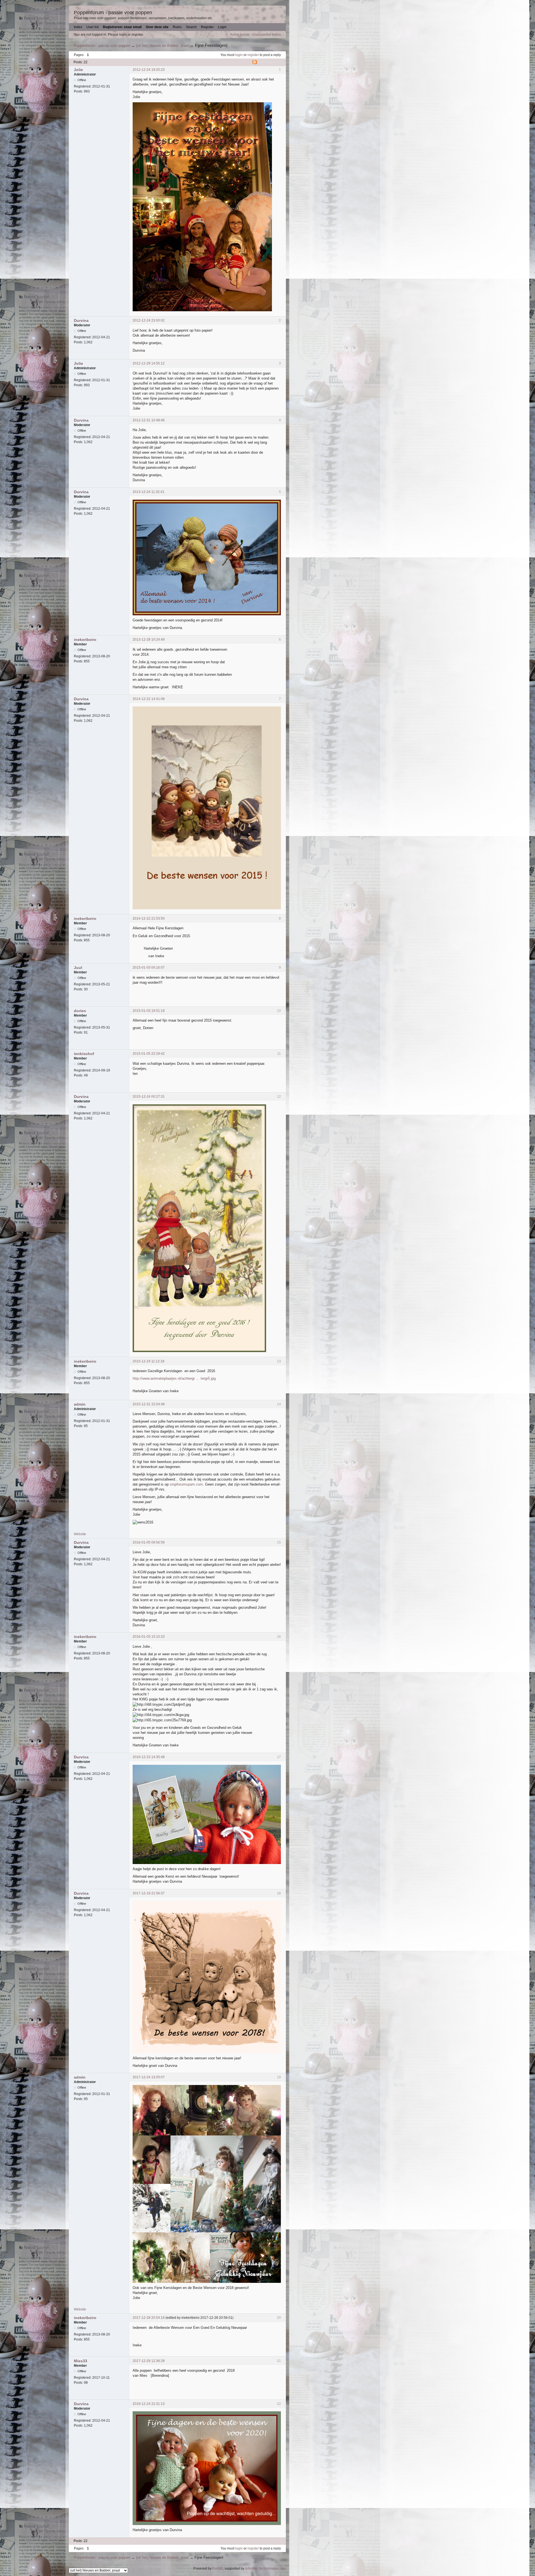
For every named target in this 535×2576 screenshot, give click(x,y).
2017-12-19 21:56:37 (149, 1893)
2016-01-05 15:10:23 (149, 1637)
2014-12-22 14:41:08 (149, 699)
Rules (177, 27)
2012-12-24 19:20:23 (149, 70)
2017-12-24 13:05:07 (149, 2077)
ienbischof (84, 1054)
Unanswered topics (266, 35)
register (253, 55)
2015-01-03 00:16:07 (149, 968)
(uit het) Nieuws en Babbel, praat (162, 46)
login (239, 55)
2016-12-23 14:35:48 (149, 1757)
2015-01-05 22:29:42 (149, 1054)
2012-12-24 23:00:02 (149, 320)
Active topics (239, 35)
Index (78, 27)
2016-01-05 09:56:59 (149, 1542)
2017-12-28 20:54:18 (149, 2318)
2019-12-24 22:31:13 (149, 2404)
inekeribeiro (85, 640)
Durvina (81, 320)
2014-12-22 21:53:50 (149, 918)
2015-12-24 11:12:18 (149, 1361)
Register (207, 27)
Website (80, 1534)
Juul (78, 968)
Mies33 (81, 2361)
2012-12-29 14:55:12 (149, 363)
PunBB (218, 2568)
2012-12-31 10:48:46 (149, 420)
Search (191, 27)
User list (93, 27)
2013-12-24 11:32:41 (149, 492)
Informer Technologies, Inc (265, 2568)
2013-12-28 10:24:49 (149, 640)
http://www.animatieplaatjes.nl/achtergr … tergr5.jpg (174, 1378)
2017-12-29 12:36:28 (149, 2361)
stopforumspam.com (186, 1484)
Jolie (78, 70)
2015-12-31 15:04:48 (149, 1404)
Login (222, 27)
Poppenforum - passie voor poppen (113, 13)
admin (80, 1404)
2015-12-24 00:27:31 (149, 1097)
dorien (80, 1011)
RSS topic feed (270, 62)
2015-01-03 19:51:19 (149, 1011)
